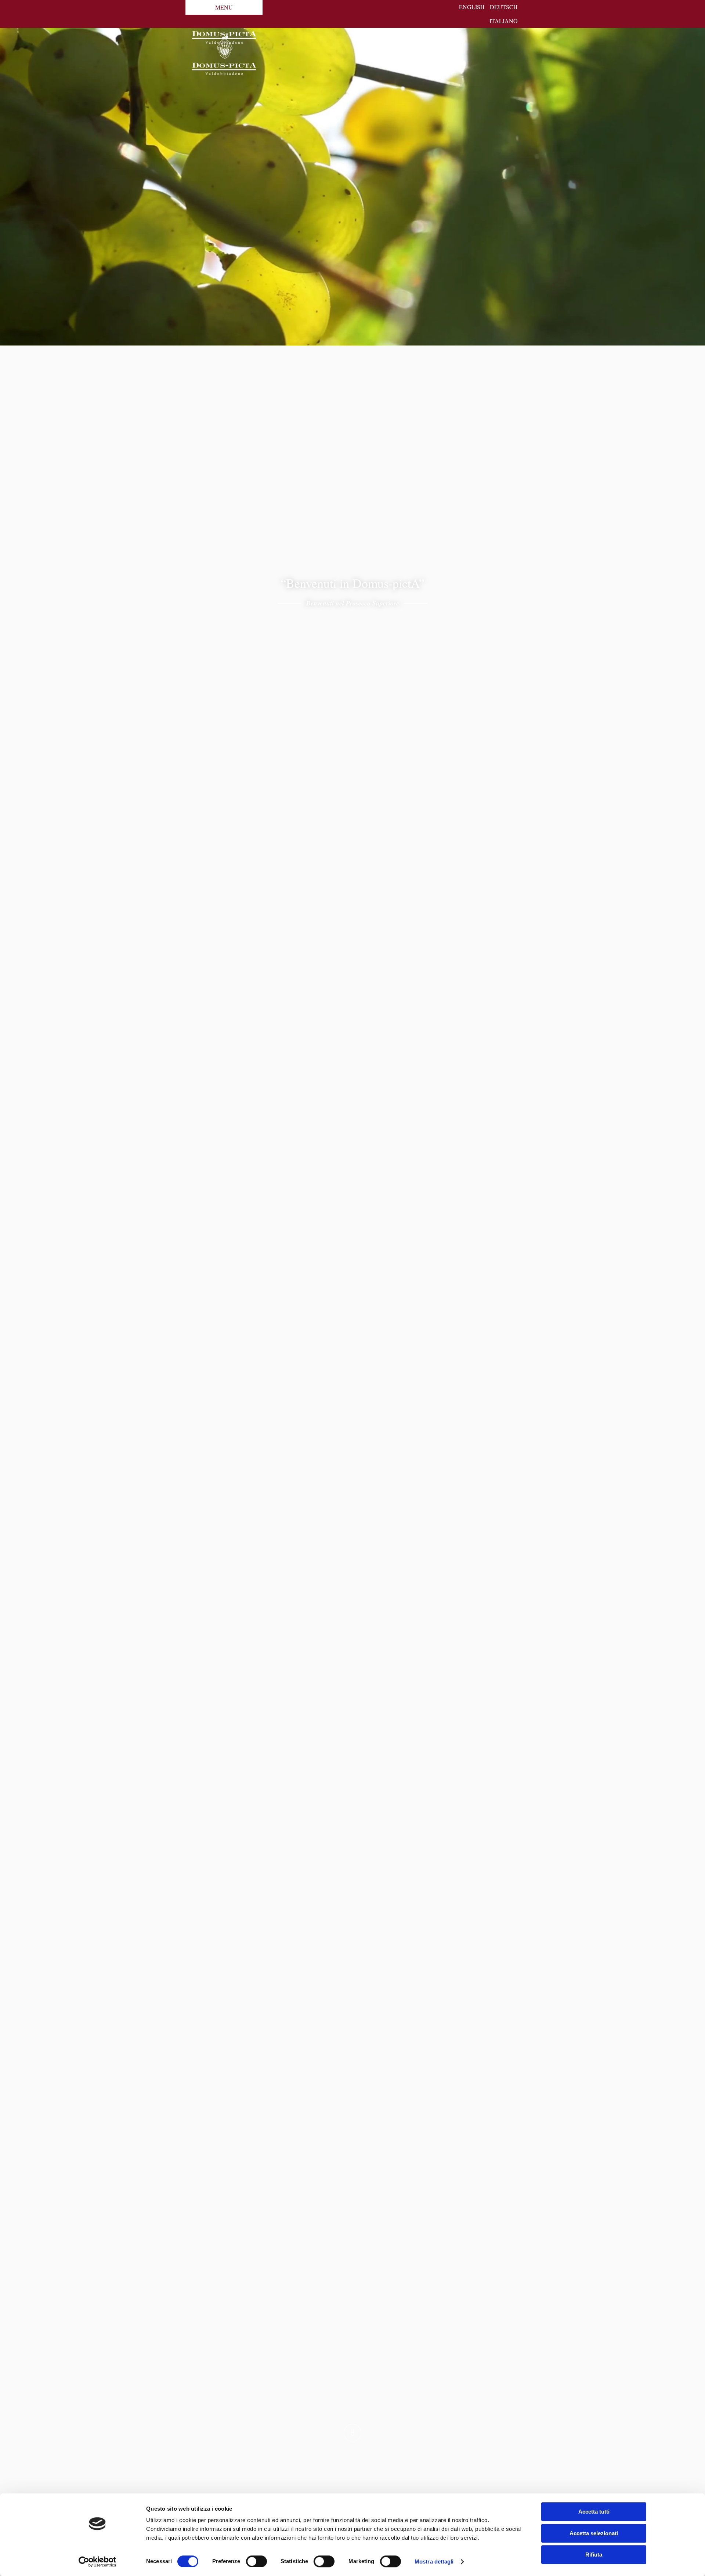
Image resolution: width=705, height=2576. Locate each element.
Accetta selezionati (594, 2533)
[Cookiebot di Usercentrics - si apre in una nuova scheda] (97, 2562)
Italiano (504, 21)
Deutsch (504, 7)
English (472, 7)
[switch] (256, 2561)
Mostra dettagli (434, 2561)
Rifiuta (594, 2555)
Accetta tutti (594, 2512)
